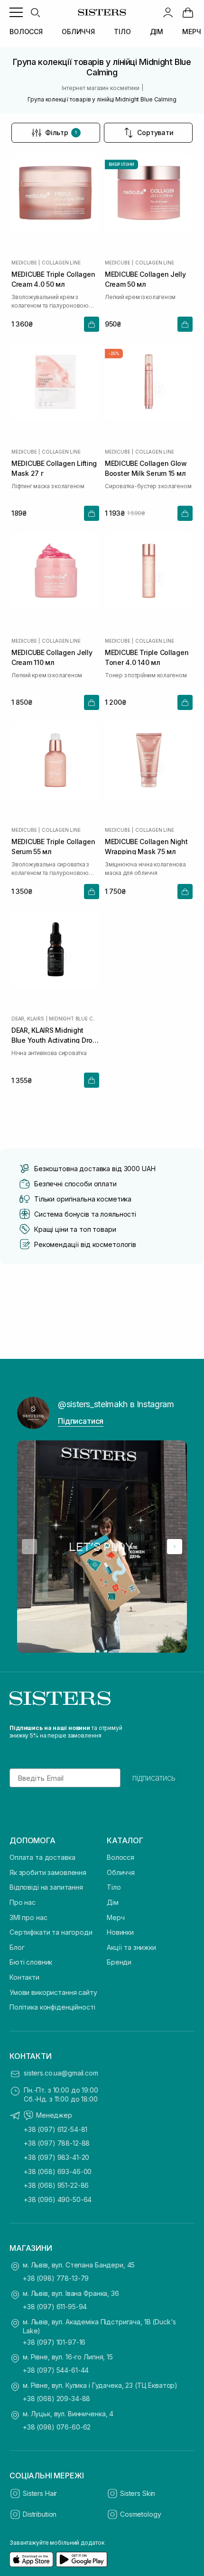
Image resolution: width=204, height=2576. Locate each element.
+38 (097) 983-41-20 (56, 2157)
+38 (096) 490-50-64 (58, 2199)
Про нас (23, 1902)
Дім (113, 1902)
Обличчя (121, 1872)
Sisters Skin (138, 2493)
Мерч (116, 1917)
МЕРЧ (191, 32)
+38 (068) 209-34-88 (56, 2399)
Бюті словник (31, 1962)
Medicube (24, 263)
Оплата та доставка (42, 1857)
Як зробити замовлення (48, 1872)
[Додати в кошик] (92, 324)
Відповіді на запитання (46, 1887)
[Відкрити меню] (16, 12)
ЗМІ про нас (28, 1917)
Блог (17, 1947)
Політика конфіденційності (52, 2007)
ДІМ (157, 32)
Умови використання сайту (53, 1992)
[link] (188, 12)
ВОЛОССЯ (26, 32)
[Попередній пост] (29, 1547)
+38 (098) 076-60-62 (57, 2427)
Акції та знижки (131, 1947)
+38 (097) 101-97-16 (54, 2342)
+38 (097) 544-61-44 (56, 2370)
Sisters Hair (40, 2493)
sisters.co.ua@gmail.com (61, 2073)
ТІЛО (122, 32)
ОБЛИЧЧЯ (78, 32)
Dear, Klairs (28, 1019)
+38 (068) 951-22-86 (56, 2185)
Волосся (121, 1857)
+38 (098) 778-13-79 (56, 2278)
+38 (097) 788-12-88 (57, 2143)
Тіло (114, 1887)
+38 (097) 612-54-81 (56, 2129)
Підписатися (81, 1421)
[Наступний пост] (175, 1547)
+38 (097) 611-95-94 (55, 2307)
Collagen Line (61, 263)
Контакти (24, 1977)
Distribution (40, 2514)
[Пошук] (35, 12)
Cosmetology (140, 2514)
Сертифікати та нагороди (51, 1932)
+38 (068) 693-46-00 (58, 2171)
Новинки (120, 1932)
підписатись (154, 1778)
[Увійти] (168, 12)
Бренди (119, 1962)
